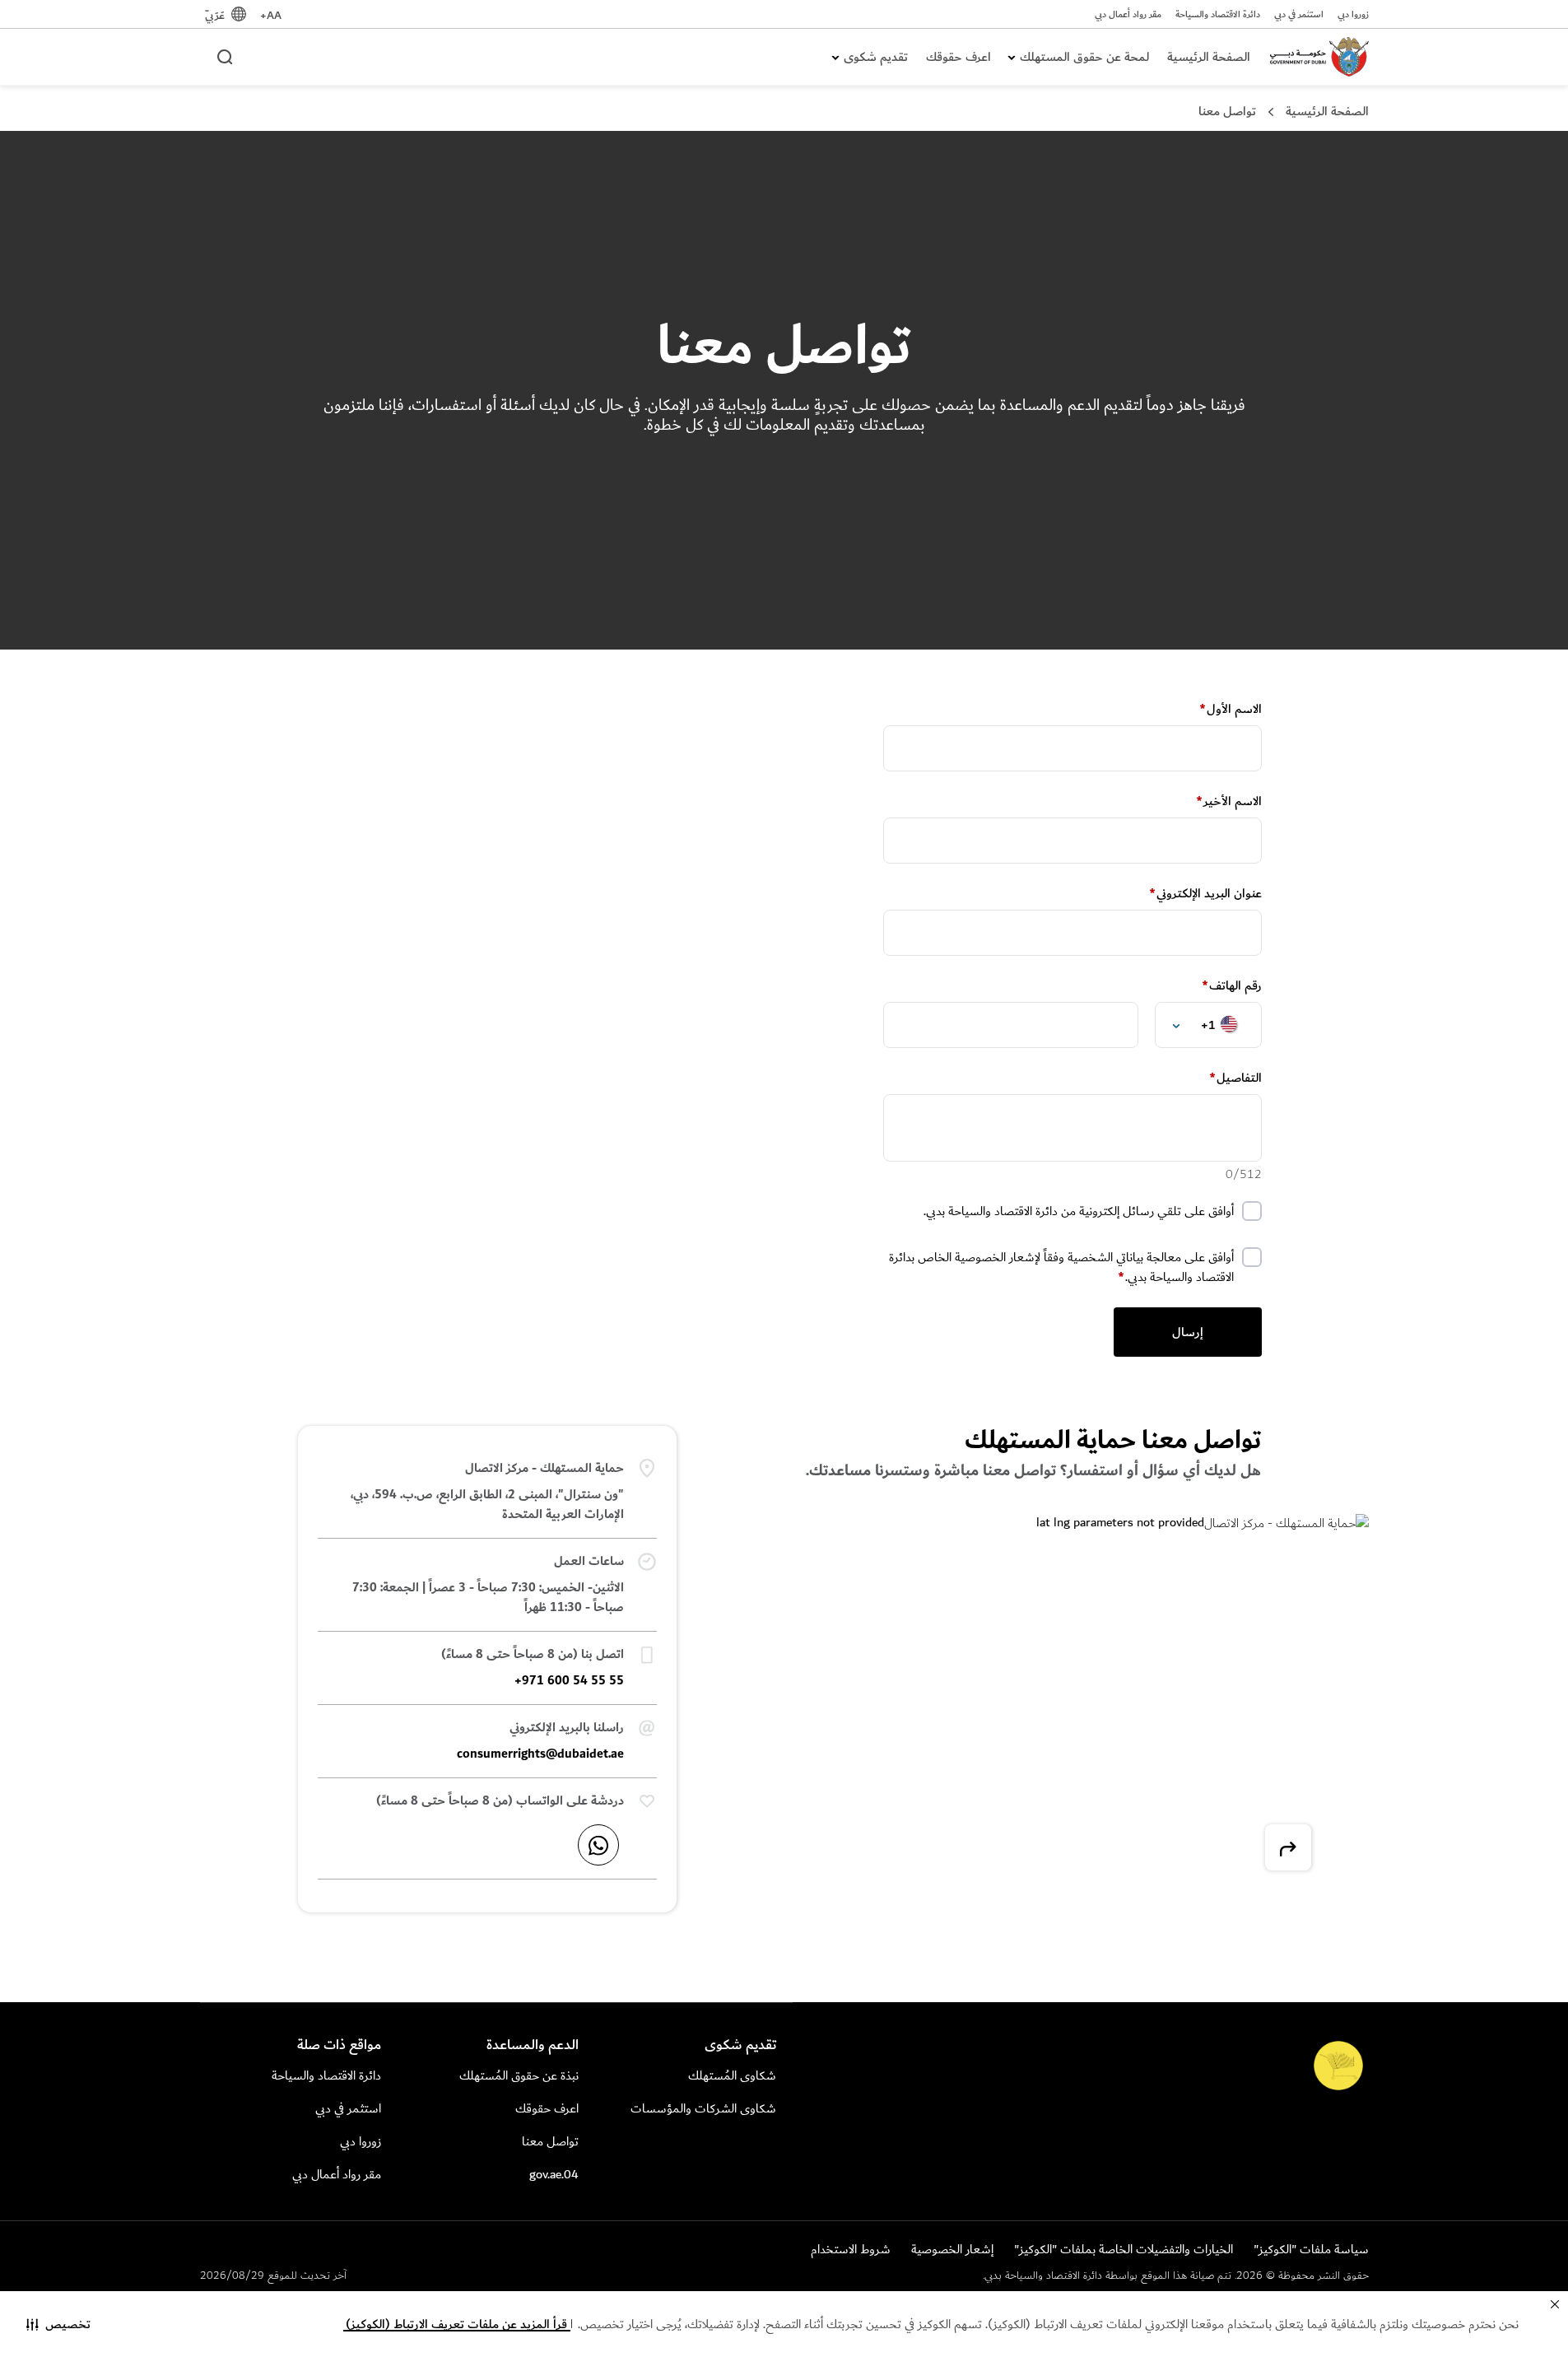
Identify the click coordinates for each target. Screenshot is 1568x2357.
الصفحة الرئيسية (1209, 57)
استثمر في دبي (1299, 15)
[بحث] (224, 56)
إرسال (1188, 1332)
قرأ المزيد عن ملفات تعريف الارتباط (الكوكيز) (456, 2324)
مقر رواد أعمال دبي (1128, 15)
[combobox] (1197, 1025)
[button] (58, 2324)
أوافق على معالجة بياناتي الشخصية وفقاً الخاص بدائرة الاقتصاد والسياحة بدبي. (1061, 1267)
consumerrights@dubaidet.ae (540, 1754)
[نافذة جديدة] (1288, 1847)
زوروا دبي (1353, 15)
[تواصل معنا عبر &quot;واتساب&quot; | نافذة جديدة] (598, 1845)
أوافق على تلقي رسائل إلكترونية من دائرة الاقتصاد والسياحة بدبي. (1079, 1211)
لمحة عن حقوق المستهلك (1084, 57)
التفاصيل (1235, 1078)
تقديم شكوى (876, 57)
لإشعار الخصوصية (998, 1257)
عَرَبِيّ (215, 15)
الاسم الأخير (1229, 801)
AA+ (271, 15)
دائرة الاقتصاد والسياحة (1218, 15)
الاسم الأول (1231, 709)
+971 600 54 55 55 (569, 1681)
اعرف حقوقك (958, 57)
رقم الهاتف (1232, 986)
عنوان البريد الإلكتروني (1205, 894)
